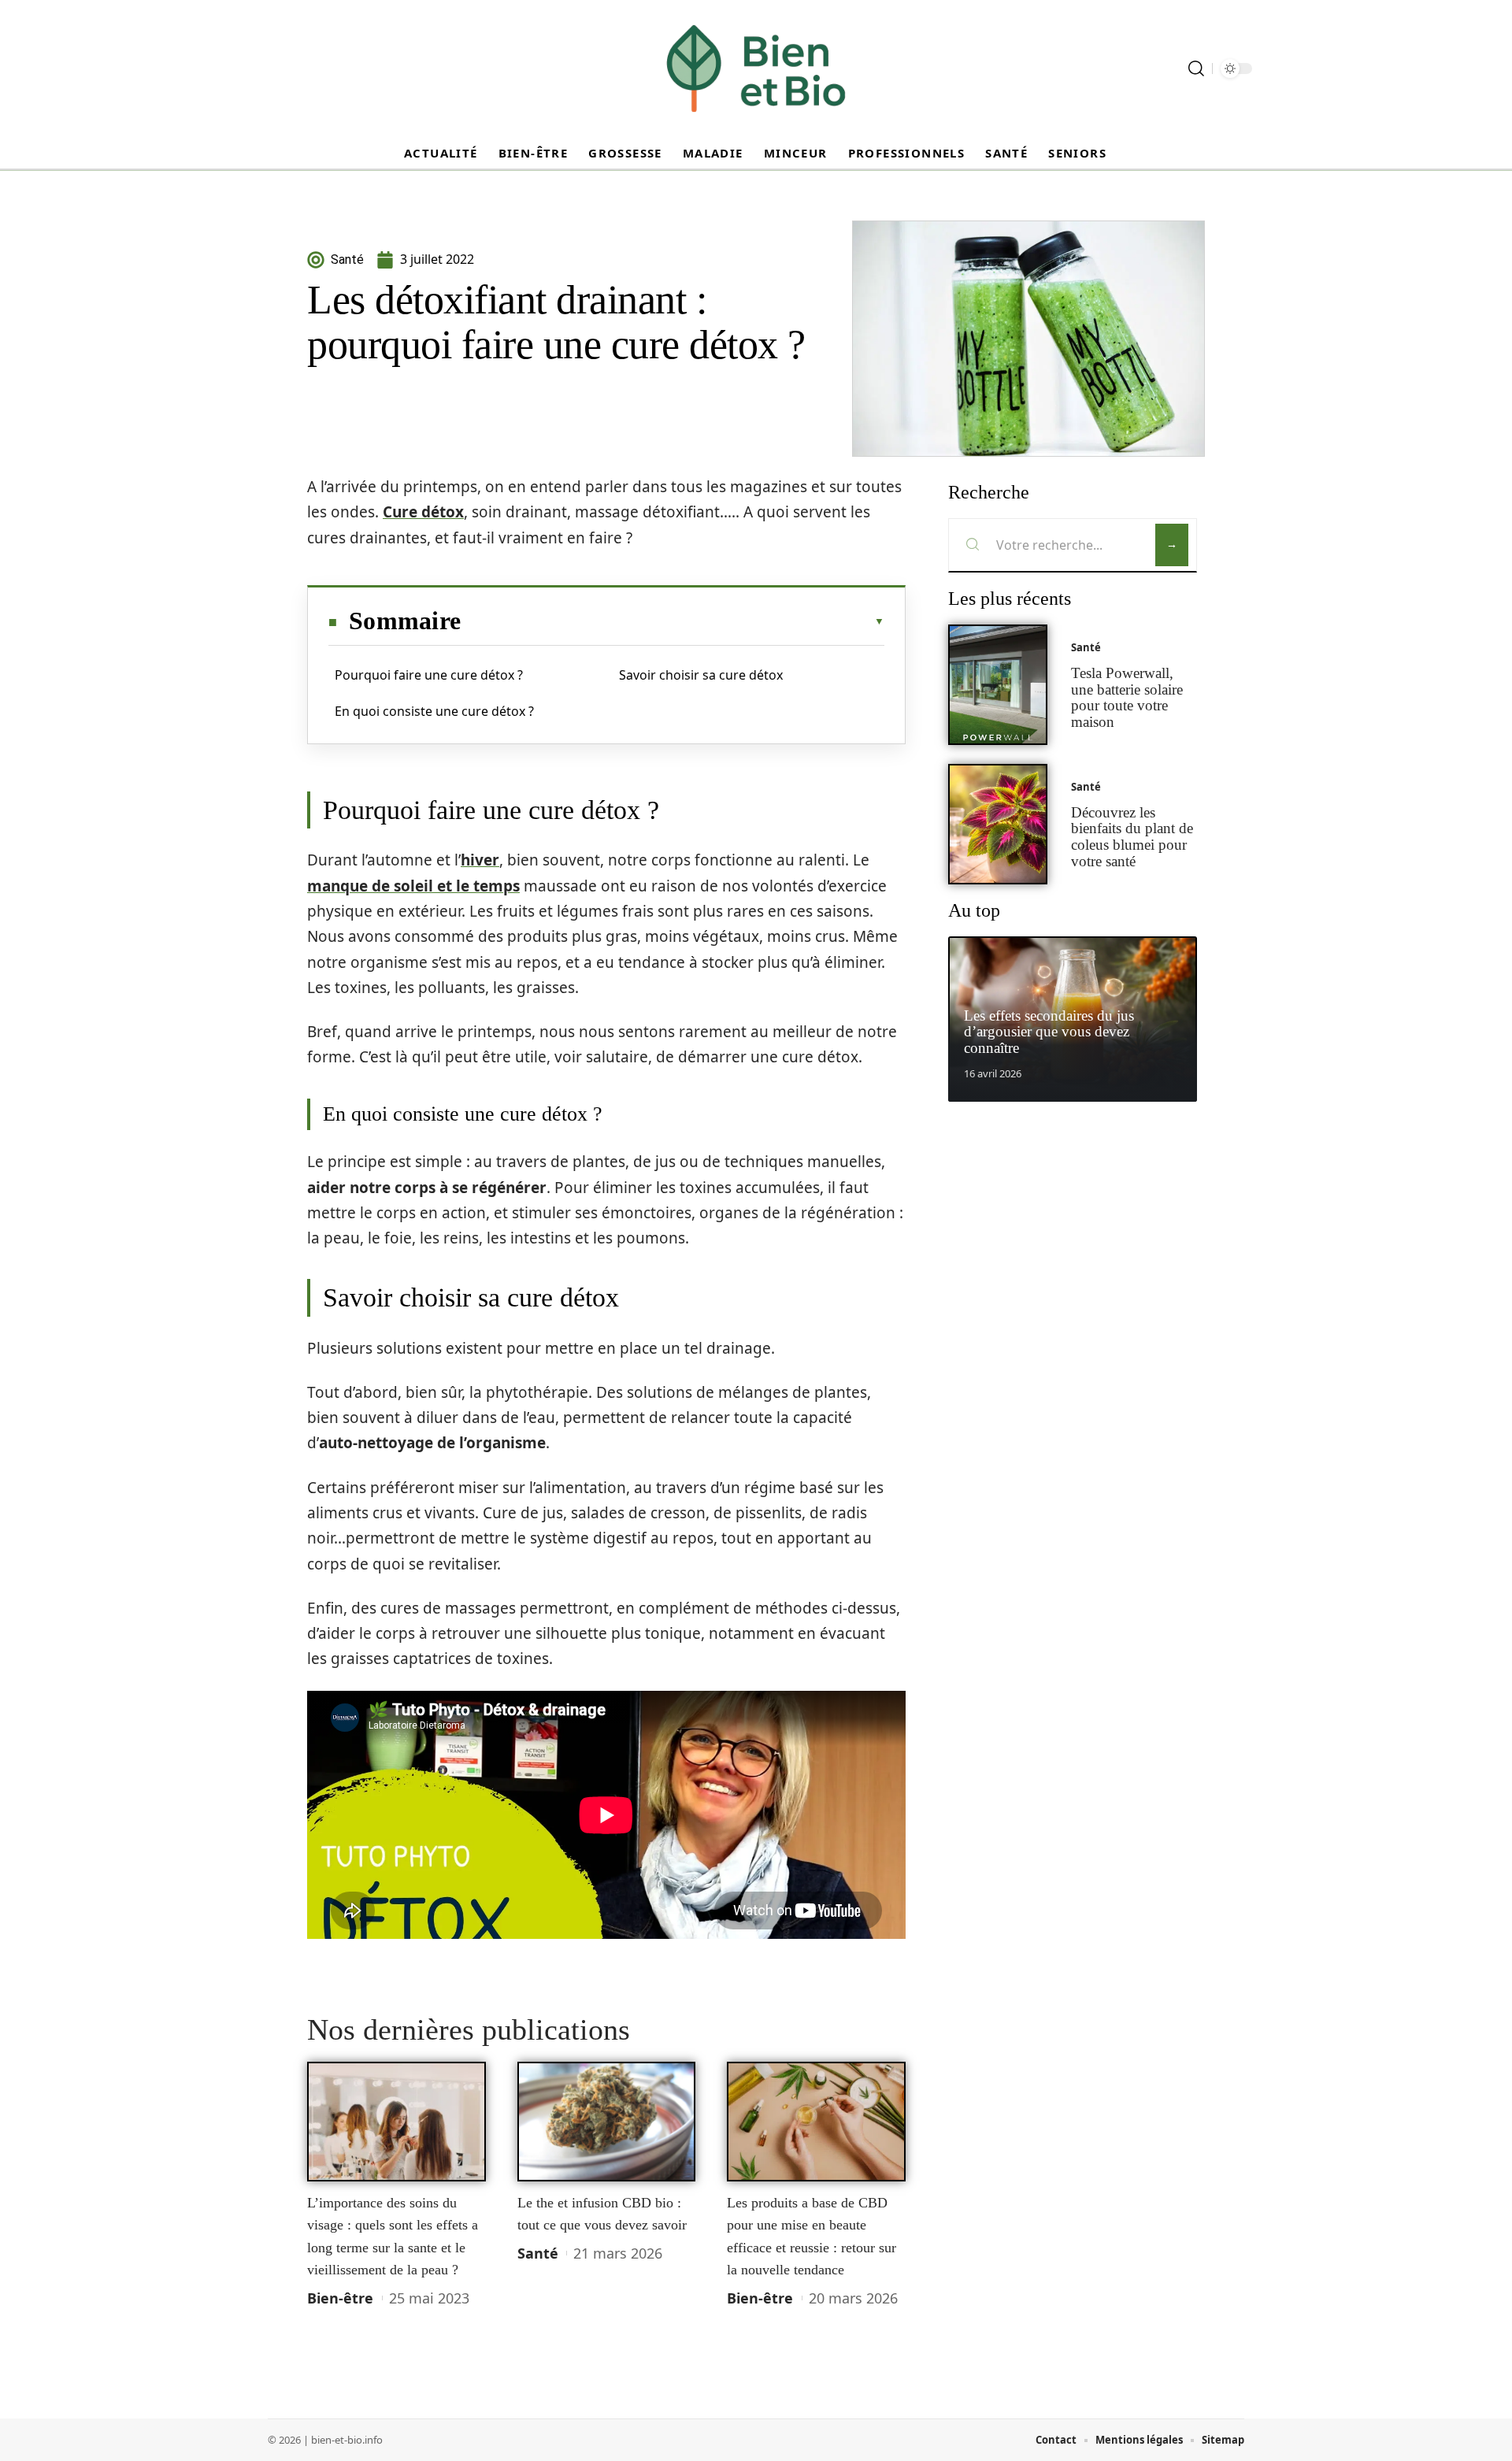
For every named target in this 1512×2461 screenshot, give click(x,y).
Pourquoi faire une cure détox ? (429, 675)
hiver (480, 860)
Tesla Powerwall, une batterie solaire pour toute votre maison (1127, 697)
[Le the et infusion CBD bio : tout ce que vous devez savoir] (607, 2122)
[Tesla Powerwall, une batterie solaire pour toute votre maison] (998, 685)
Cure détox (423, 512)
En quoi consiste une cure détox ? (434, 711)
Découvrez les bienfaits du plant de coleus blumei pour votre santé (1132, 837)
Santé (538, 2253)
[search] (1196, 69)
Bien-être (340, 2298)
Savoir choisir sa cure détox (701, 675)
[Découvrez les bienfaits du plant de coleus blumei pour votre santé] (998, 824)
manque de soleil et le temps (413, 886)
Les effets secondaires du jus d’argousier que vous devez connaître (1049, 1032)
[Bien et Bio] (756, 69)
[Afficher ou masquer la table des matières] (673, 621)
